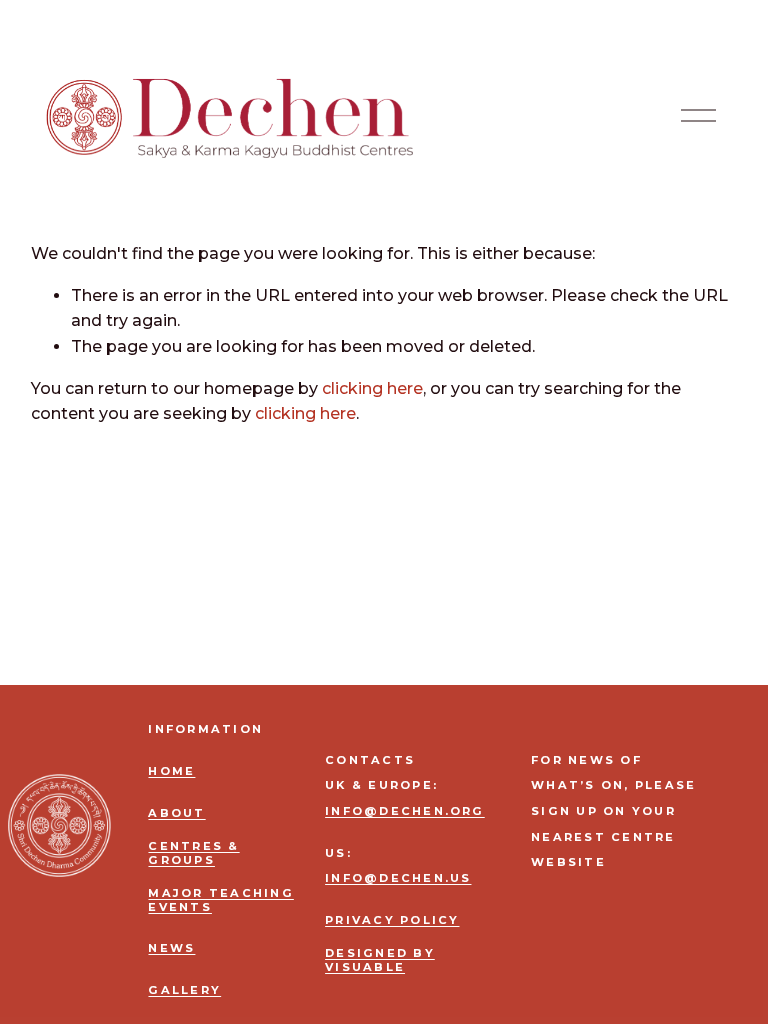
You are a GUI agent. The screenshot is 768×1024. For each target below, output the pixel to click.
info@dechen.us (398, 878)
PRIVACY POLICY (392, 920)
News (171, 948)
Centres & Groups (193, 853)
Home (171, 771)
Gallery (184, 990)
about (176, 813)
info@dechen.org (405, 811)
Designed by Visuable (380, 960)
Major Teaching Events (220, 900)
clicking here (372, 388)
